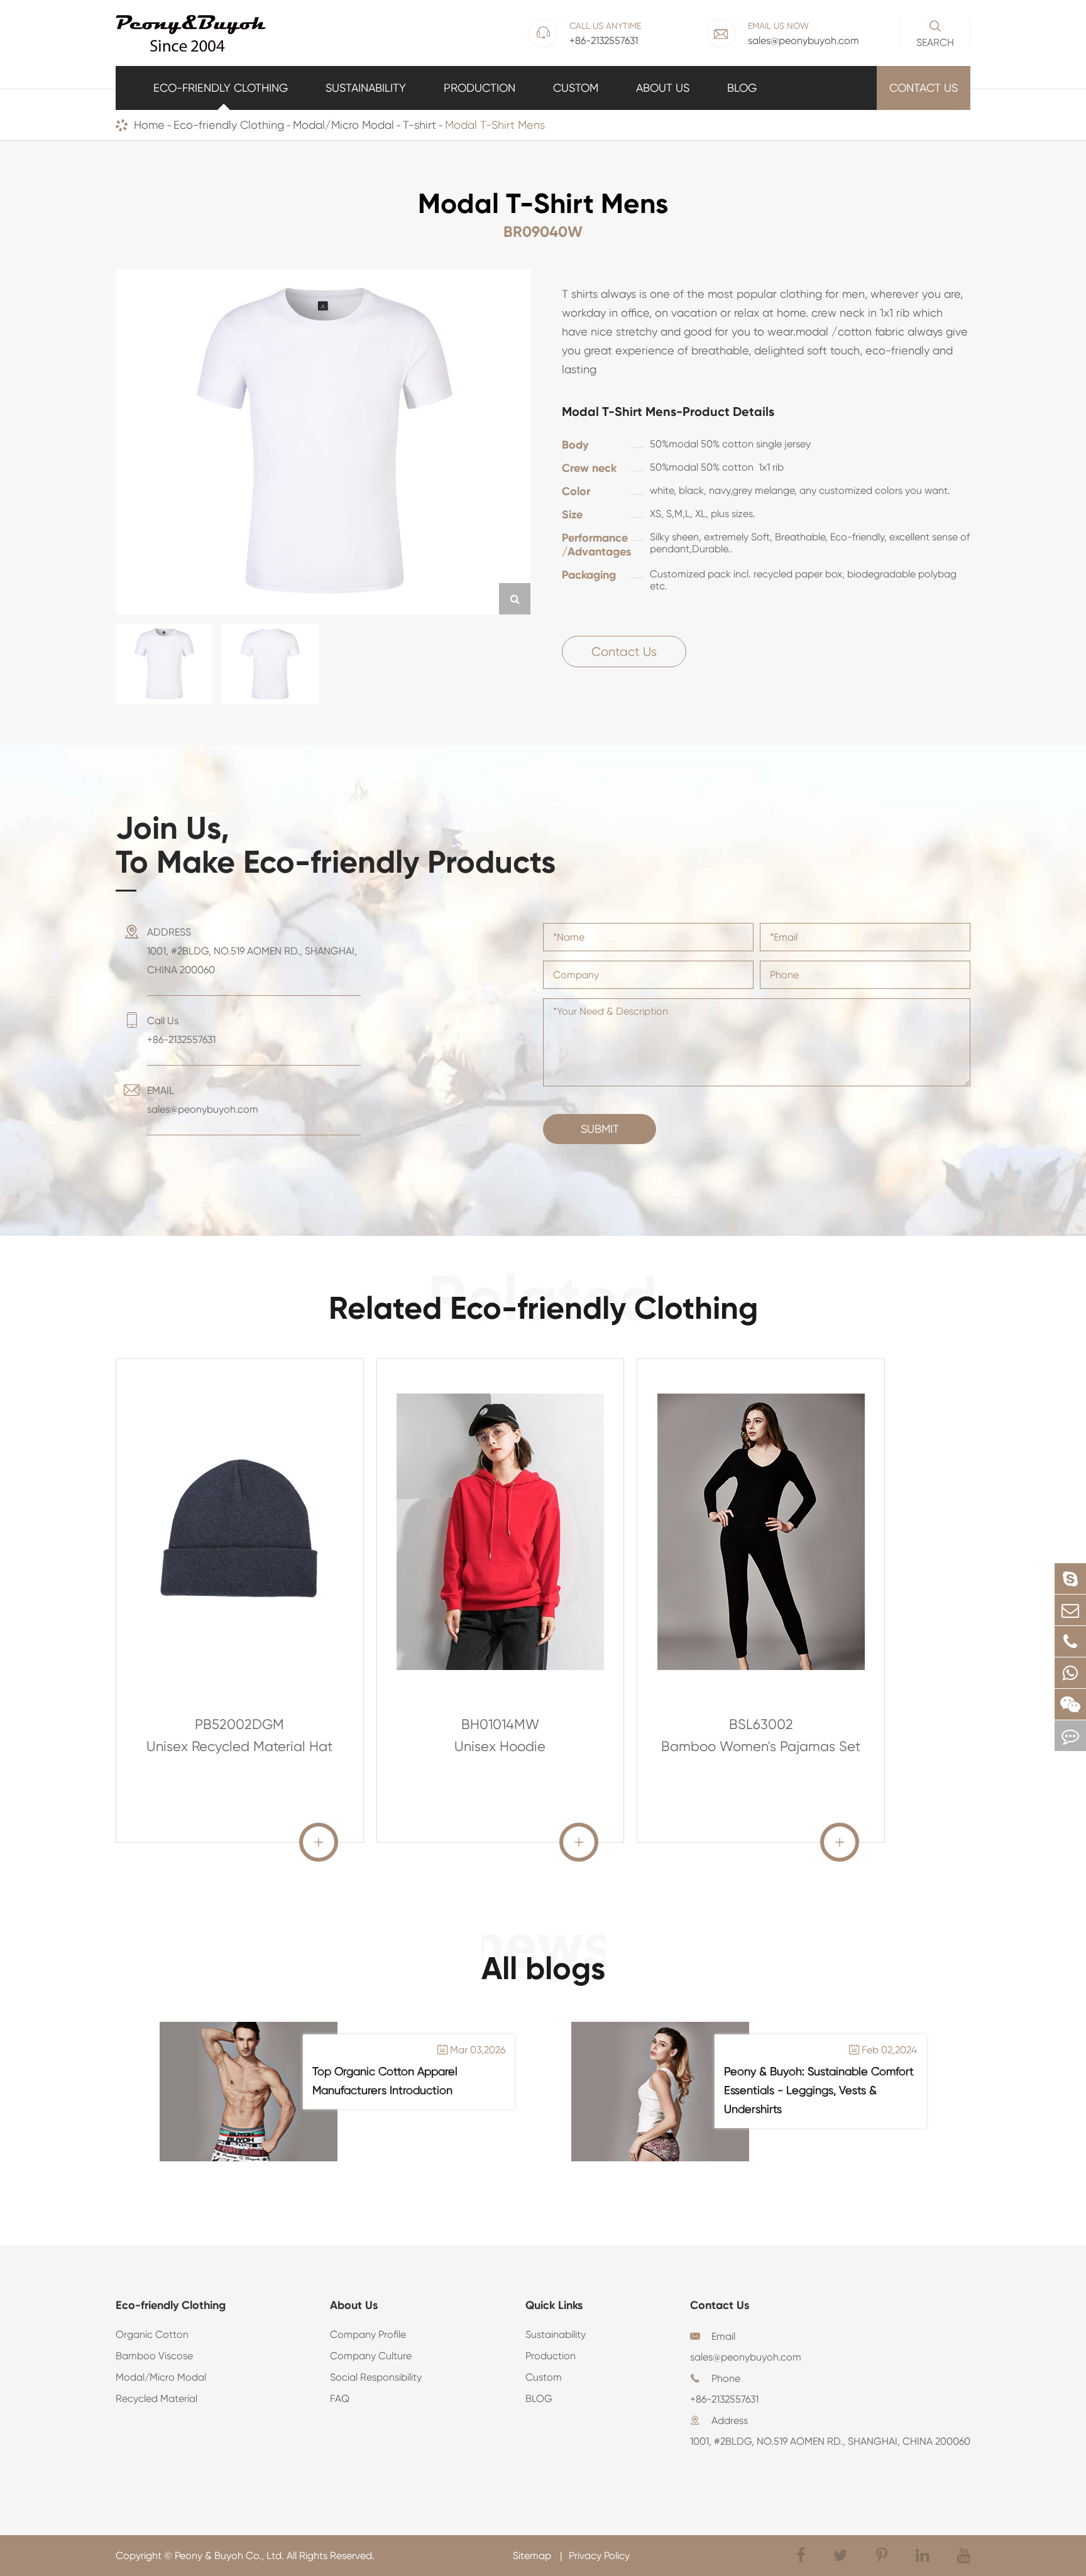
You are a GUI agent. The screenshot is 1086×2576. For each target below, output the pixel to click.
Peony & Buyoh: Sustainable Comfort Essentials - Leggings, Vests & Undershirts (819, 2090)
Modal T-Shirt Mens (495, 125)
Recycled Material (156, 2399)
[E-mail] (1070, 1610)
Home (149, 125)
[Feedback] (1070, 1736)
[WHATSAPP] (1070, 1673)
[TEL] (1070, 1641)
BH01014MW (500, 1724)
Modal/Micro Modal (343, 125)
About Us (663, 88)
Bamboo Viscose (154, 2356)
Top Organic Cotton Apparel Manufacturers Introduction (385, 2081)
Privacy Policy (599, 2556)
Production (480, 88)
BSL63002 (761, 1724)
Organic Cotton (152, 2334)
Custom (576, 88)
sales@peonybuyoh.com (746, 2357)
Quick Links (554, 2305)
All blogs (543, 1968)
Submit (600, 1129)
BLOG (742, 88)
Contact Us (924, 88)
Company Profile (368, 2334)
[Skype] (1070, 1579)
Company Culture (371, 2356)
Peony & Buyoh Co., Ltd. (229, 2556)
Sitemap (533, 2556)
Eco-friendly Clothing (221, 88)
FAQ (340, 2399)
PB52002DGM (239, 1724)
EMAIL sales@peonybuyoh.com (203, 1100)
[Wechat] (1070, 1704)
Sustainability (366, 88)
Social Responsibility (376, 2377)
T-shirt (420, 125)
